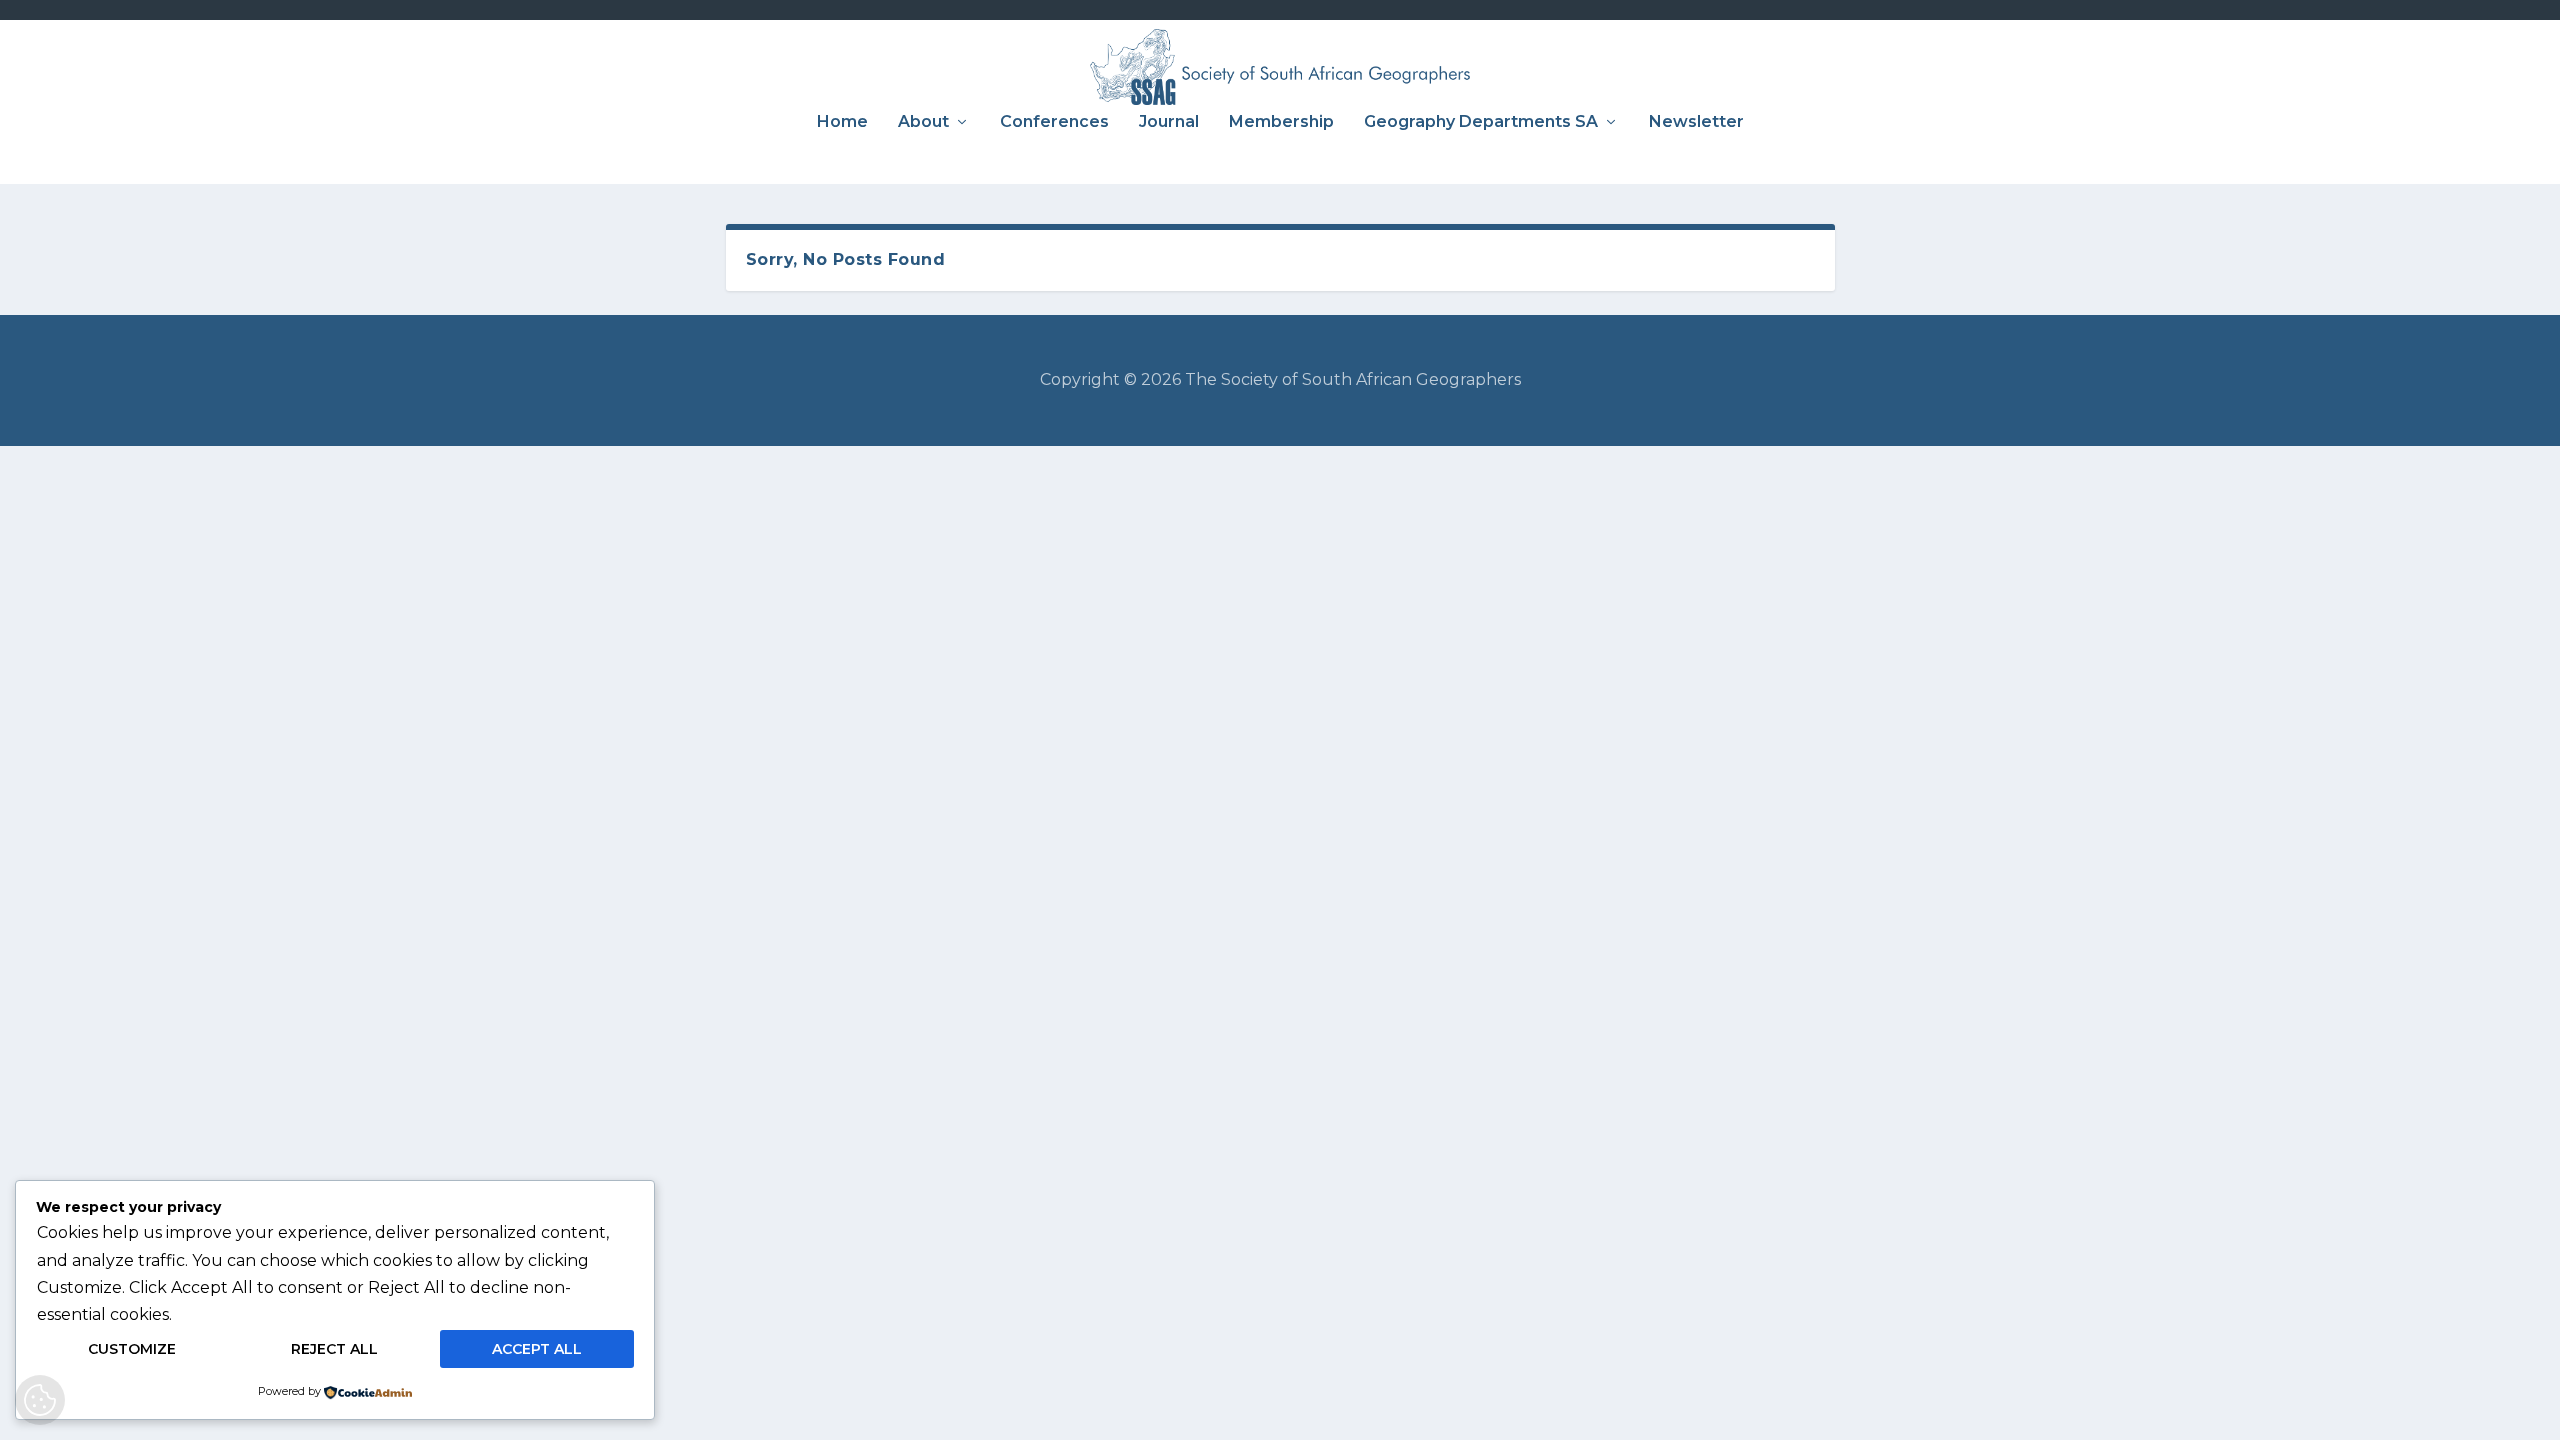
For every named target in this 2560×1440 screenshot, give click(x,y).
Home (842, 122)
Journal (1169, 122)
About (923, 122)
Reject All (334, 1349)
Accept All (537, 1349)
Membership (1281, 122)
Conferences (1054, 122)
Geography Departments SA (1481, 122)
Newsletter (1696, 122)
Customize (132, 1349)
